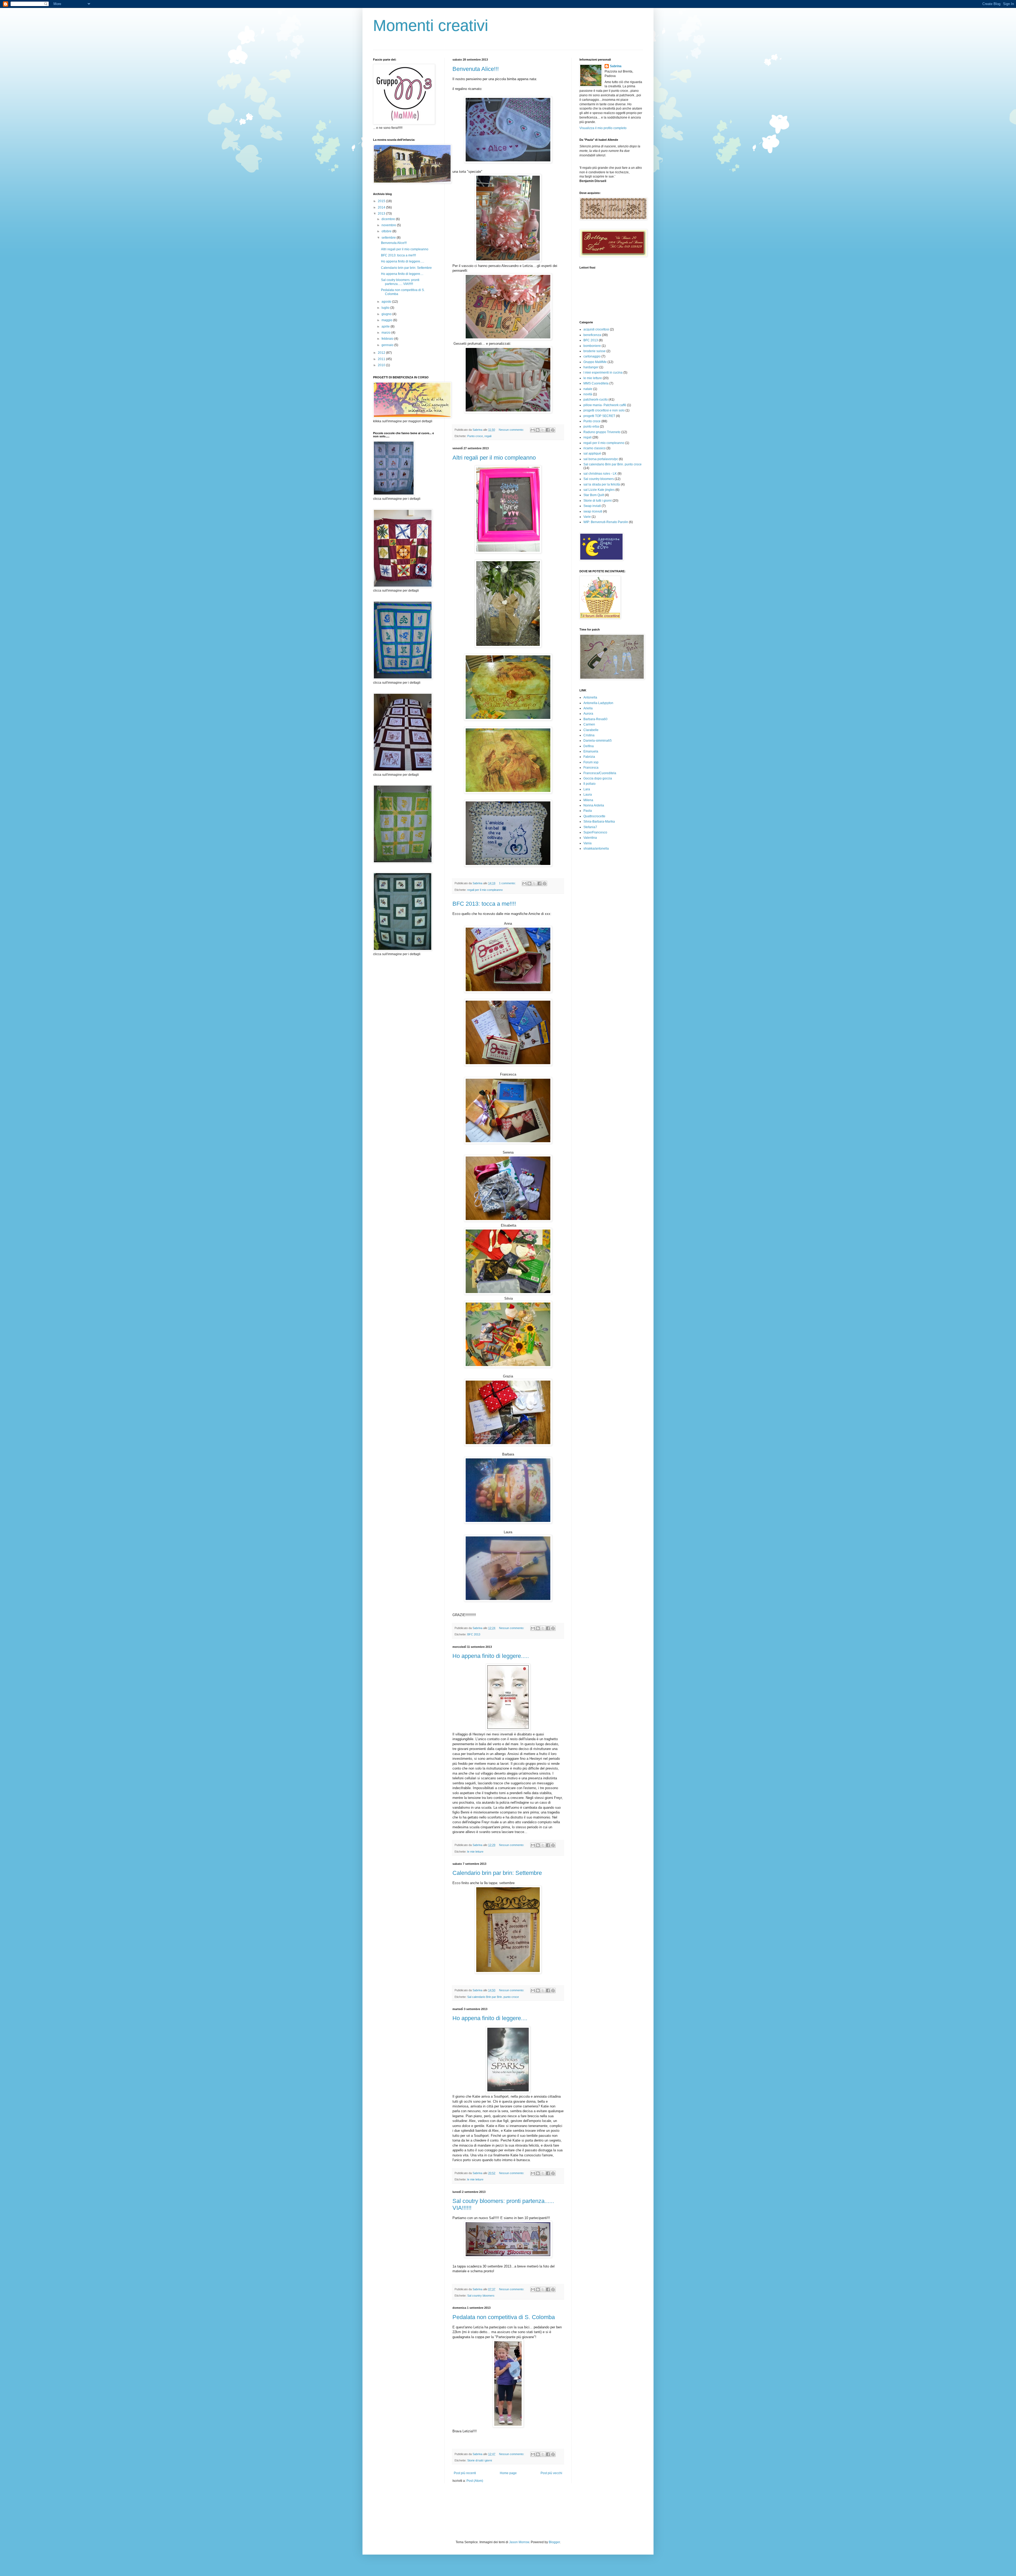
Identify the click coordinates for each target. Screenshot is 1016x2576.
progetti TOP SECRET (599, 416)
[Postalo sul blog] (538, 430)
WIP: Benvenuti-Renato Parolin (606, 522)
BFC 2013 (474, 1634)
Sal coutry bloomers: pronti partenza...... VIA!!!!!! (400, 282)
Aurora (588, 714)
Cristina (589, 735)
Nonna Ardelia (594, 805)
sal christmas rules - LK (600, 474)
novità (588, 394)
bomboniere (592, 346)
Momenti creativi (431, 26)
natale (588, 389)
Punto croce (475, 436)
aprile (386, 326)
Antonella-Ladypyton (598, 703)
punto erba (591, 427)
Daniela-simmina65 (598, 741)
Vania (588, 843)
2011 (382, 359)
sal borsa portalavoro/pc (601, 459)
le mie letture (475, 1852)
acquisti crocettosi (596, 329)
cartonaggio (592, 356)
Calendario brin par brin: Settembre (497, 1873)
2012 (382, 353)
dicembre (389, 219)
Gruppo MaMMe (595, 362)
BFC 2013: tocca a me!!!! (484, 904)
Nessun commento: (512, 430)
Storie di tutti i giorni (480, 2460)
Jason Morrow (519, 2542)
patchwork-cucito (596, 400)
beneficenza (592, 335)
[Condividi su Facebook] (548, 430)
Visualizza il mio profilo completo (603, 128)
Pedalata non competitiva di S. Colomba (504, 2317)
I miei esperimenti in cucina (603, 373)
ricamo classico (595, 448)
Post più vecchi (551, 2473)
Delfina (589, 746)
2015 (382, 201)
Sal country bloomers (481, 2296)
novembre (389, 225)
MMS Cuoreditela (596, 383)
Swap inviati (592, 506)
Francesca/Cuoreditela (600, 773)
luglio (386, 308)
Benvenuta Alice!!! (476, 69)
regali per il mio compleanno (485, 890)
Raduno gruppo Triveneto (602, 432)
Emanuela (591, 751)
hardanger (591, 367)
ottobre (387, 231)
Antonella (590, 697)
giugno (387, 314)
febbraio (388, 339)
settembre (389, 238)
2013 (382, 214)
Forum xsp (591, 762)
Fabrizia (589, 757)
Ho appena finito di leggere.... (490, 2018)
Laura (588, 795)
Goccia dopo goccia (598, 778)
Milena (588, 800)
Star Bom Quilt (594, 495)
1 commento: (508, 883)
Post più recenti (465, 2473)
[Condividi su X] (543, 430)
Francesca (591, 768)
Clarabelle (591, 730)
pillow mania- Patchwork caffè (605, 405)
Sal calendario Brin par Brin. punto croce (493, 1997)
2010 (382, 365)
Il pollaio (589, 784)
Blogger (554, 2542)
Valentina (590, 838)
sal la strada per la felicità (602, 484)
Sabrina (616, 66)
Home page (508, 2473)
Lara (587, 789)
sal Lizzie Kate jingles (599, 490)
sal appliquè (592, 453)
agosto (387, 302)
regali (488, 436)
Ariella (588, 708)
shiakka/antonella (596, 849)
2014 (382, 207)
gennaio (388, 345)
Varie (587, 517)
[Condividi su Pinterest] (553, 430)
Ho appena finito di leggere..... (491, 1656)
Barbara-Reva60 (595, 719)
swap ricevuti (593, 511)
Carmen (589, 724)
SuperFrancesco (595, 832)
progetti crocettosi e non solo (604, 410)
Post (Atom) (475, 2481)
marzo (386, 333)
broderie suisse (595, 351)
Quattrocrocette (594, 816)
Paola (588, 811)
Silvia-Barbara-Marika (599, 822)
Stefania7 (590, 827)
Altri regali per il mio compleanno (494, 458)
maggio (387, 320)
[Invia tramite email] (533, 430)
